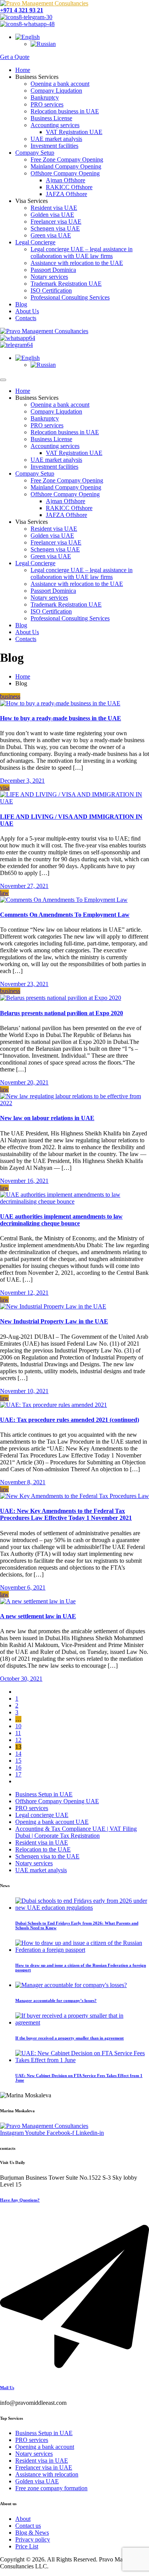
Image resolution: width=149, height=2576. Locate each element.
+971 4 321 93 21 (22, 10)
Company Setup (35, 153)
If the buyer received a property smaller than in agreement (70, 2038)
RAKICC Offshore (69, 187)
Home (23, 70)
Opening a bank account (60, 84)
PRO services (47, 104)
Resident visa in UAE (42, 1842)
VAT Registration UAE (74, 132)
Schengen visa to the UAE (47, 1856)
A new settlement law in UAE (38, 1616)
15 (18, 1761)
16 (18, 1767)
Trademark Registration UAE (66, 284)
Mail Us (7, 2388)
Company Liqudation (56, 91)
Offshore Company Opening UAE (57, 1801)
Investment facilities (54, 146)
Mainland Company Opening (66, 166)
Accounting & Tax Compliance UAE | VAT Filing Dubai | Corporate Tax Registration (76, 1832)
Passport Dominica (53, 270)
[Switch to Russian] (43, 44)
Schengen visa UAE (55, 228)
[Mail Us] (74, 2372)
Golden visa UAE (52, 215)
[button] (28, 37)
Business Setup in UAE (44, 1794)
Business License (51, 118)
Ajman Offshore (66, 180)
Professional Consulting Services (70, 297)
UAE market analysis (56, 139)
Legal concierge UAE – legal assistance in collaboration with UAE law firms (82, 253)
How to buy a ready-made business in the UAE (61, 718)
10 (18, 1726)
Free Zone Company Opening (67, 159)
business (10, 696)
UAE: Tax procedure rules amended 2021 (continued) (70, 1420)
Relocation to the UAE (43, 1849)
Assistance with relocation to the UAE (77, 263)
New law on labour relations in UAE (47, 1118)
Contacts (26, 318)
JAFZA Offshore (66, 194)
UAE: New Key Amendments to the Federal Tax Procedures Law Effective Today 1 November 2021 (66, 1514)
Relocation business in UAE (65, 111)
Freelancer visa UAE (56, 222)
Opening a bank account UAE (52, 1822)
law (4, 893)
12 (18, 1740)
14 (18, 1754)
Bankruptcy (45, 97)
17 (18, 1774)
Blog (21, 304)
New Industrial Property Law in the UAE (54, 1321)
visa (5, 788)
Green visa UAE (51, 235)
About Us (27, 311)
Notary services (49, 277)
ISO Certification (51, 290)
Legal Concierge (35, 242)
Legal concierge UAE (42, 1815)
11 (18, 1733)
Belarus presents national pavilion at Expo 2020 (62, 1013)
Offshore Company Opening (65, 173)
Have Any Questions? (20, 2200)
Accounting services (55, 125)
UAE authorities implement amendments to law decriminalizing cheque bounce (61, 1220)
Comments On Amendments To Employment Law (65, 915)
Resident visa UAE (54, 208)
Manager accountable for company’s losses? (56, 2000)
